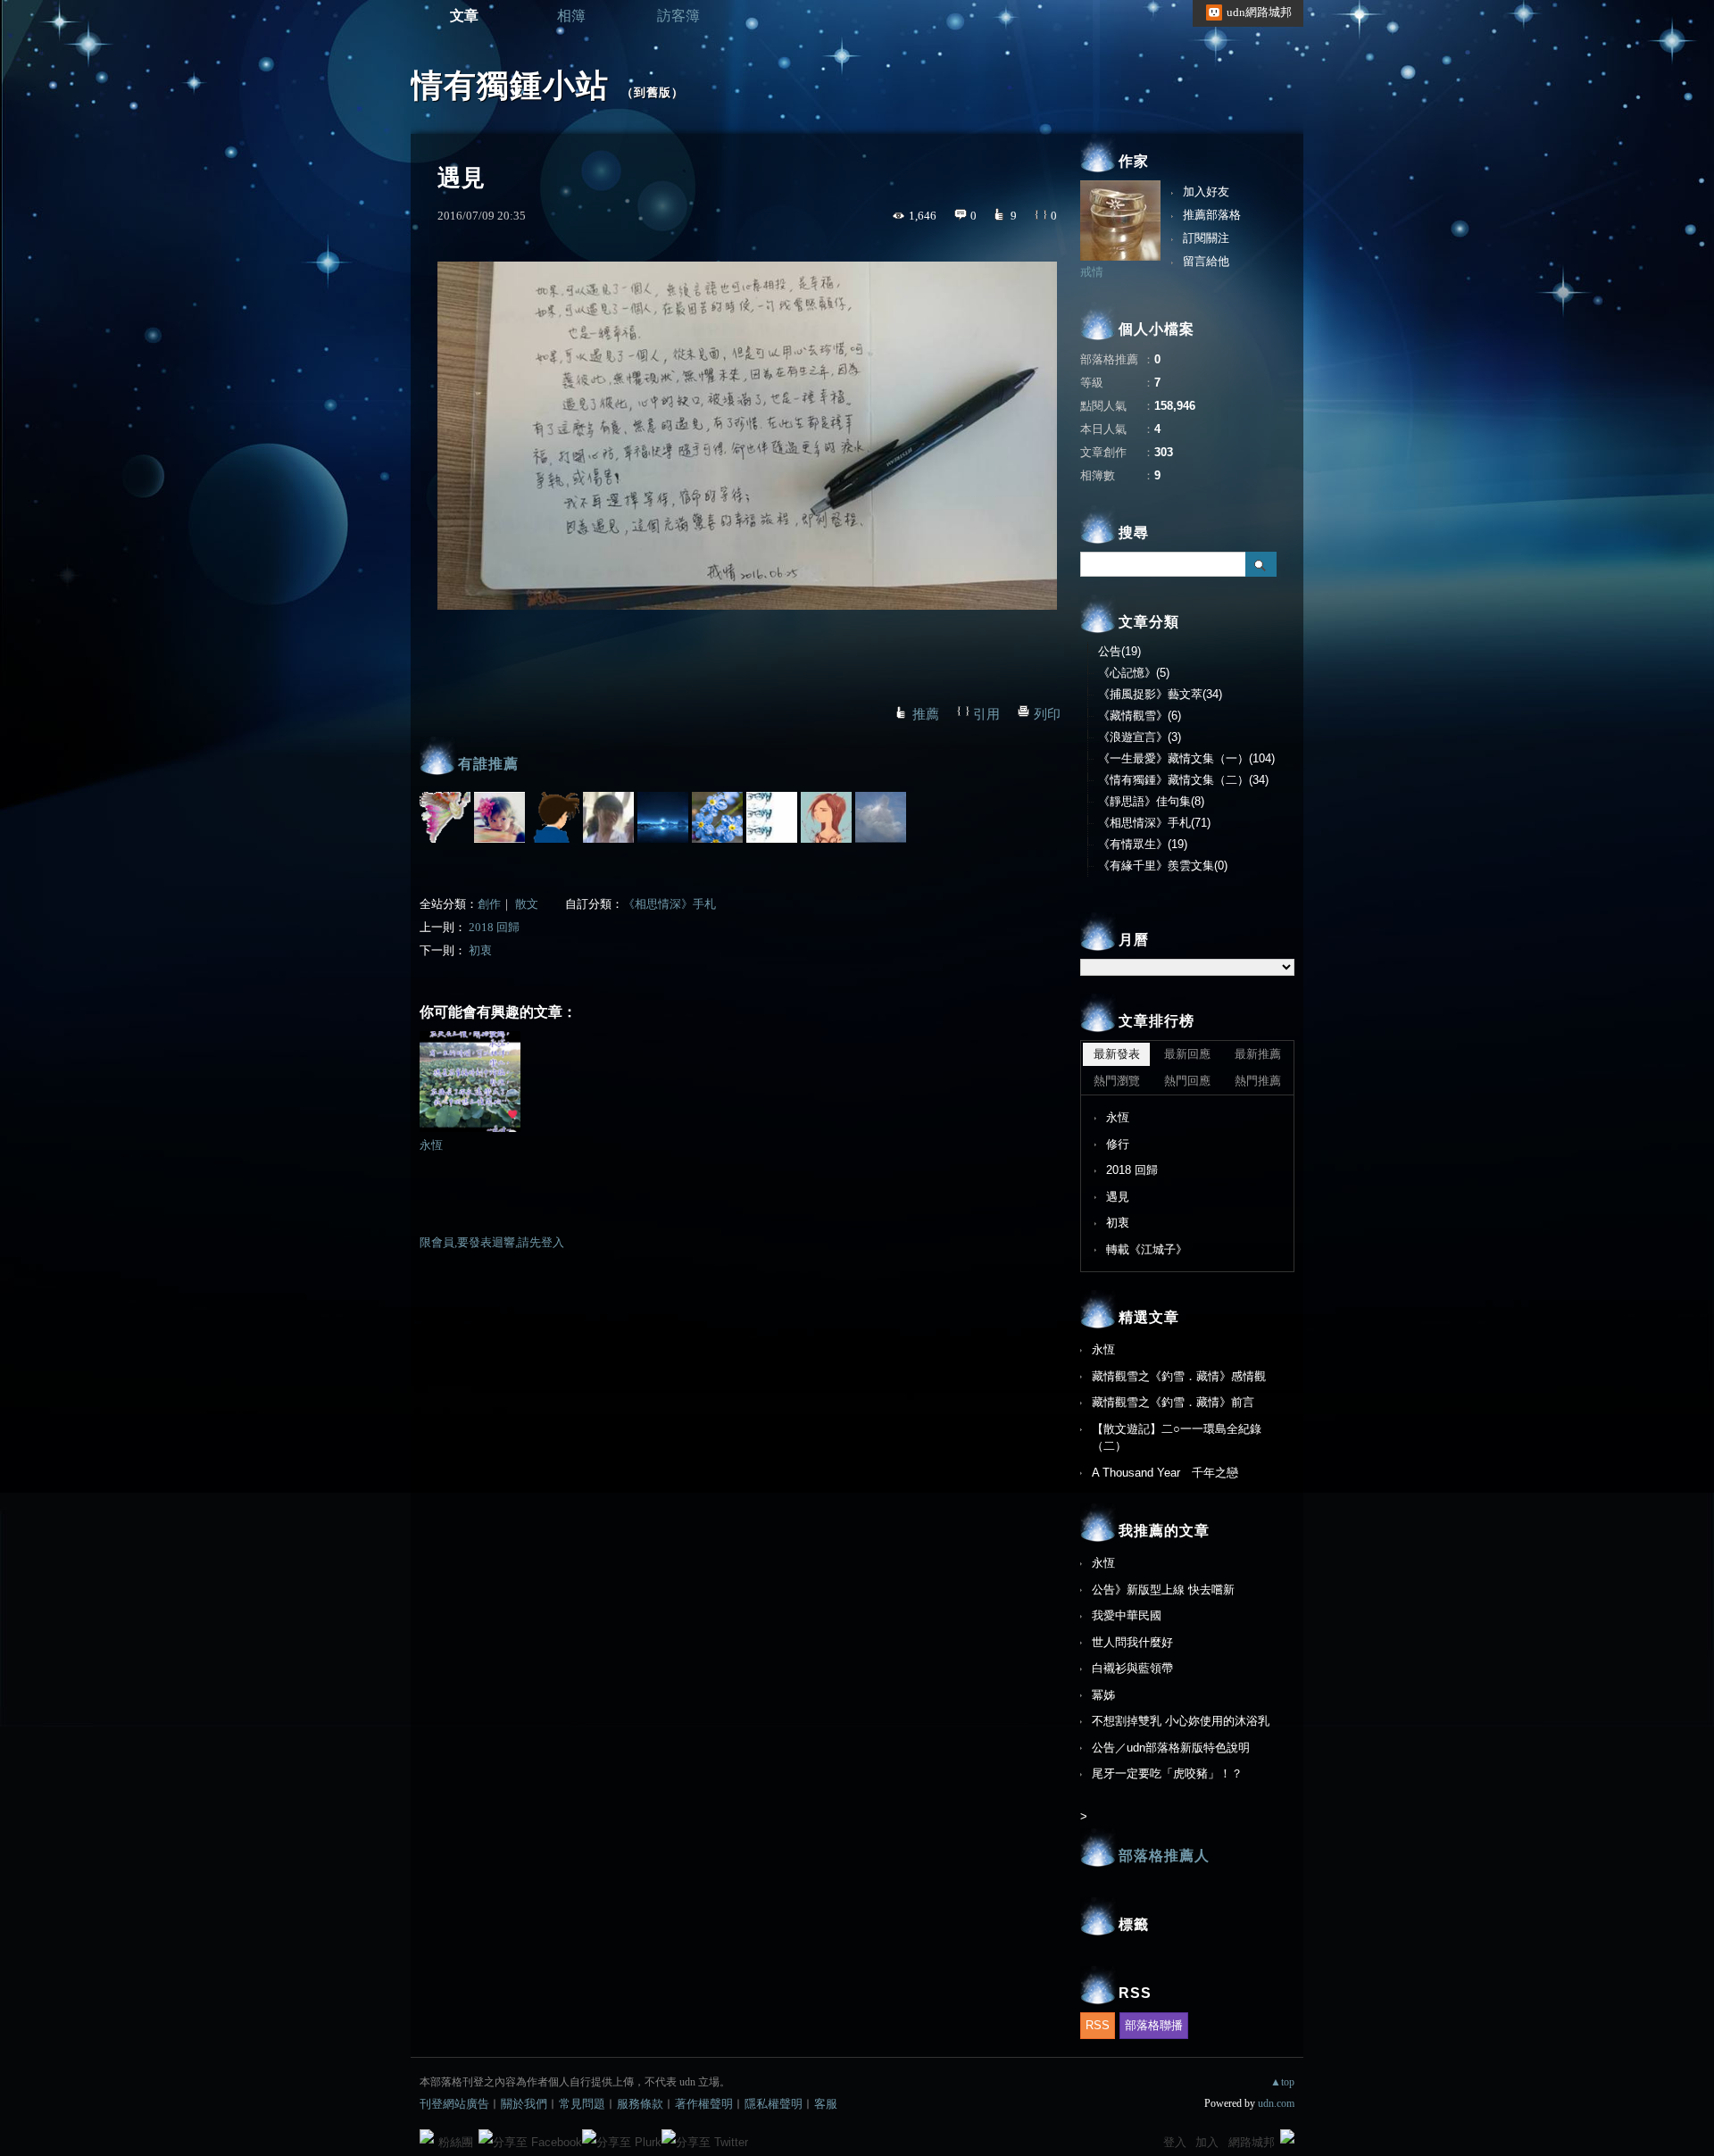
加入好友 (1206, 191)
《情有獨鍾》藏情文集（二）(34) (1183, 780)
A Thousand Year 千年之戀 (1165, 1473)
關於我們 (524, 2104)
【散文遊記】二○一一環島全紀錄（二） (1177, 1438)
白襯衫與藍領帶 (1132, 1668)
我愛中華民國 (1127, 1615)
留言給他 (1206, 261)
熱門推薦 (1258, 1081)
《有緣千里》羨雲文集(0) (1163, 866)
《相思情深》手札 (670, 904)
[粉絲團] (427, 2136)
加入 (1207, 2142)
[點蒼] (717, 817)
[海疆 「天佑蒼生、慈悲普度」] (499, 817)
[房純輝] (772, 817)
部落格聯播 (1154, 2025)
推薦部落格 (1212, 215)
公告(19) (1119, 651)
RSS (1098, 2025)
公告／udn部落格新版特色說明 (1171, 1748)
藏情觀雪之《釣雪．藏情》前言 (1173, 1402)
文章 (464, 16)
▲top (1282, 2082)
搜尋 (1261, 564)
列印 (1047, 714)
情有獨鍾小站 (510, 85)
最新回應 (1187, 1054)
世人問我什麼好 (1132, 1642)
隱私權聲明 (774, 2104)
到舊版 (653, 92)
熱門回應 (1187, 1081)
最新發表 (1117, 1054)
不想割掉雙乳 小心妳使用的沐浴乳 (1181, 1721)
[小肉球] (554, 817)
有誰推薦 (488, 764)
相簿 (571, 16)
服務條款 (640, 2104)
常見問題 (582, 2104)
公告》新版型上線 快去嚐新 (1163, 1590)
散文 (527, 904)
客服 (826, 2104)
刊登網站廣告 (454, 2104)
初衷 (480, 950)
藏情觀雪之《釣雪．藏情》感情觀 (1179, 1376)
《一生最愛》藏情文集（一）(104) (1186, 758)
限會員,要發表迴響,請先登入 (492, 1242)
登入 (1175, 2142)
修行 (1118, 1144)
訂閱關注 (1206, 238)
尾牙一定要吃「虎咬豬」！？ (1167, 1773)
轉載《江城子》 (1147, 1249)
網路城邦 (1252, 2142)
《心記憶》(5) (1134, 673)
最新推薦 (1258, 1054)
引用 (986, 714)
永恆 (431, 1145)
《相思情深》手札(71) (1154, 823)
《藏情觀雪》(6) (1140, 716)
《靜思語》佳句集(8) (1151, 801)
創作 (489, 904)
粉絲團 (456, 2142)
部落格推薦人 (1164, 1856)
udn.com (1276, 2103)
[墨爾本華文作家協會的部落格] (445, 817)
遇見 (1118, 1197)
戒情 (1092, 272)
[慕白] (663, 817)
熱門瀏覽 (1117, 1081)
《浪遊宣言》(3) (1140, 737)
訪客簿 (678, 16)
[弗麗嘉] (826, 817)
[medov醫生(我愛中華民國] (881, 817)
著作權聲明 (704, 2104)
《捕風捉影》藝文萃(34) (1160, 694)
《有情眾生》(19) (1143, 844)
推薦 (926, 714)
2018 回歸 (494, 927)
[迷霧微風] (608, 817)
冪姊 (1103, 1695)
